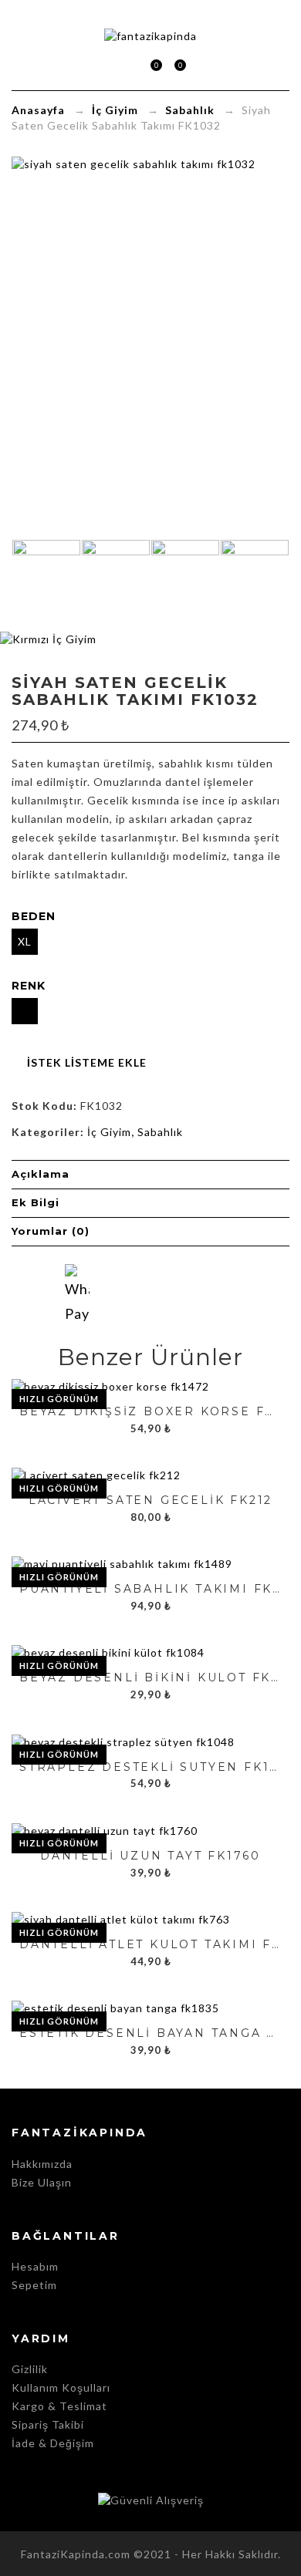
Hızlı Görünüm (59, 1399)
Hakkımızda (42, 2164)
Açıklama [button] (41, 1174)
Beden (34, 916)
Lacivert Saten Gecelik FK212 (150, 1500)
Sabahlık (190, 110)
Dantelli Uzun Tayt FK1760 (150, 1856)
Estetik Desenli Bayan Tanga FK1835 (150, 2033)
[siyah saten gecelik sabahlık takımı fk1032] (255, 583)
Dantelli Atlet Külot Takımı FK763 (150, 1945)
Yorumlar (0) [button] (51, 1231)
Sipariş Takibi (48, 2424)
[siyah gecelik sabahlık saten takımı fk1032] (185, 583)
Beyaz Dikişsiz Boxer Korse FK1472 (150, 1412)
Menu (103, 65)
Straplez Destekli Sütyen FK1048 (150, 1767)
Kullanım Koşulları (61, 2387)
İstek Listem (174, 67)
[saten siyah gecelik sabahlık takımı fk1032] (46, 583)
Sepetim (150, 67)
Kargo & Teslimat (59, 2406)
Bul (199, 65)
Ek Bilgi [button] (36, 1202)
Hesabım (35, 2266)
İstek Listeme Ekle (87, 1062)
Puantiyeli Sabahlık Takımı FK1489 (150, 1589)
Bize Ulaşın (42, 2182)
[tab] (150, 1175)
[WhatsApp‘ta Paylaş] (77, 1276)
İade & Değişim (53, 2443)
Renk (29, 986)
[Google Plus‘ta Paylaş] (165, 1293)
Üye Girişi (127, 65)
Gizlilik (30, 2369)
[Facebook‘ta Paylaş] (107, 1293)
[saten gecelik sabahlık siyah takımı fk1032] (116, 583)
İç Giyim (115, 110)
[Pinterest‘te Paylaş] (194, 1293)
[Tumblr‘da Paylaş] (224, 1293)
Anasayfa (38, 110)
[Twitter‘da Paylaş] (136, 1293)
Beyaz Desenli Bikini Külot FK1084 (150, 1678)
